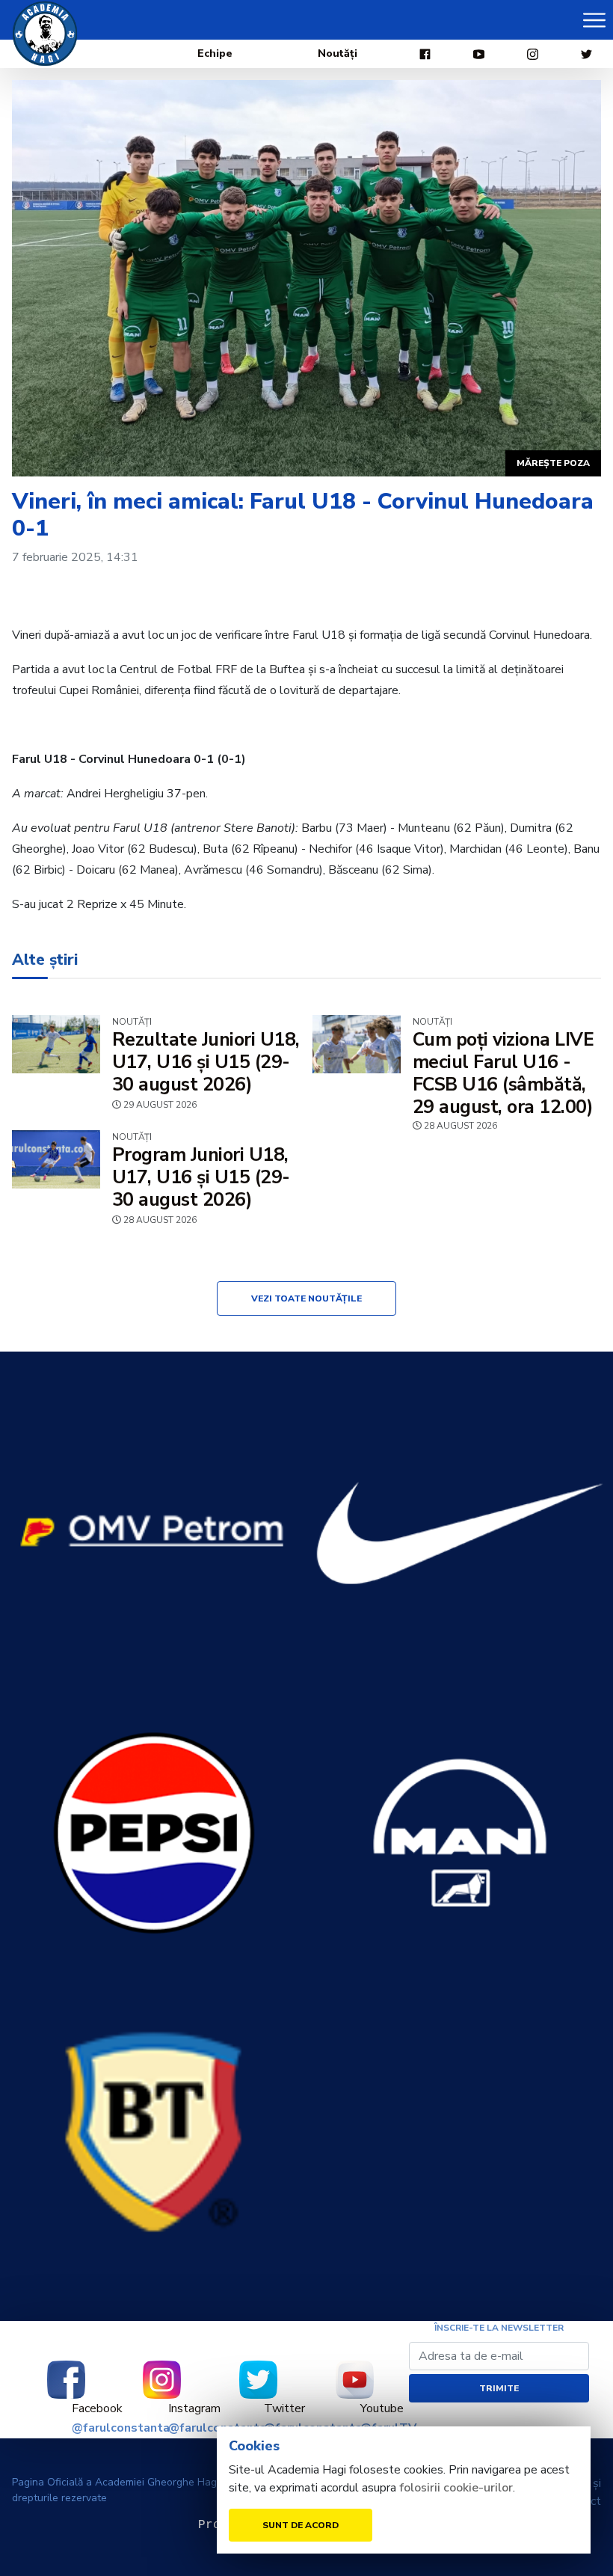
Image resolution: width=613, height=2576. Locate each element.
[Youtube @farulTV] (355, 2380)
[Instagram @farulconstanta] (163, 2380)
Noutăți (338, 53)
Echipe (215, 53)
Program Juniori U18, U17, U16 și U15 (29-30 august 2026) (201, 1177)
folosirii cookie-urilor (456, 2488)
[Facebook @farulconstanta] (66, 2380)
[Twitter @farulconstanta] (258, 2380)
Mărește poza (553, 463)
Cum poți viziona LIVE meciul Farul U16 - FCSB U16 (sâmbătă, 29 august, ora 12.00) (503, 1073)
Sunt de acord (301, 2525)
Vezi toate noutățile (306, 1298)
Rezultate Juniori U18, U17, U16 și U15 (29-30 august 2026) (206, 1062)
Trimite (499, 2388)
